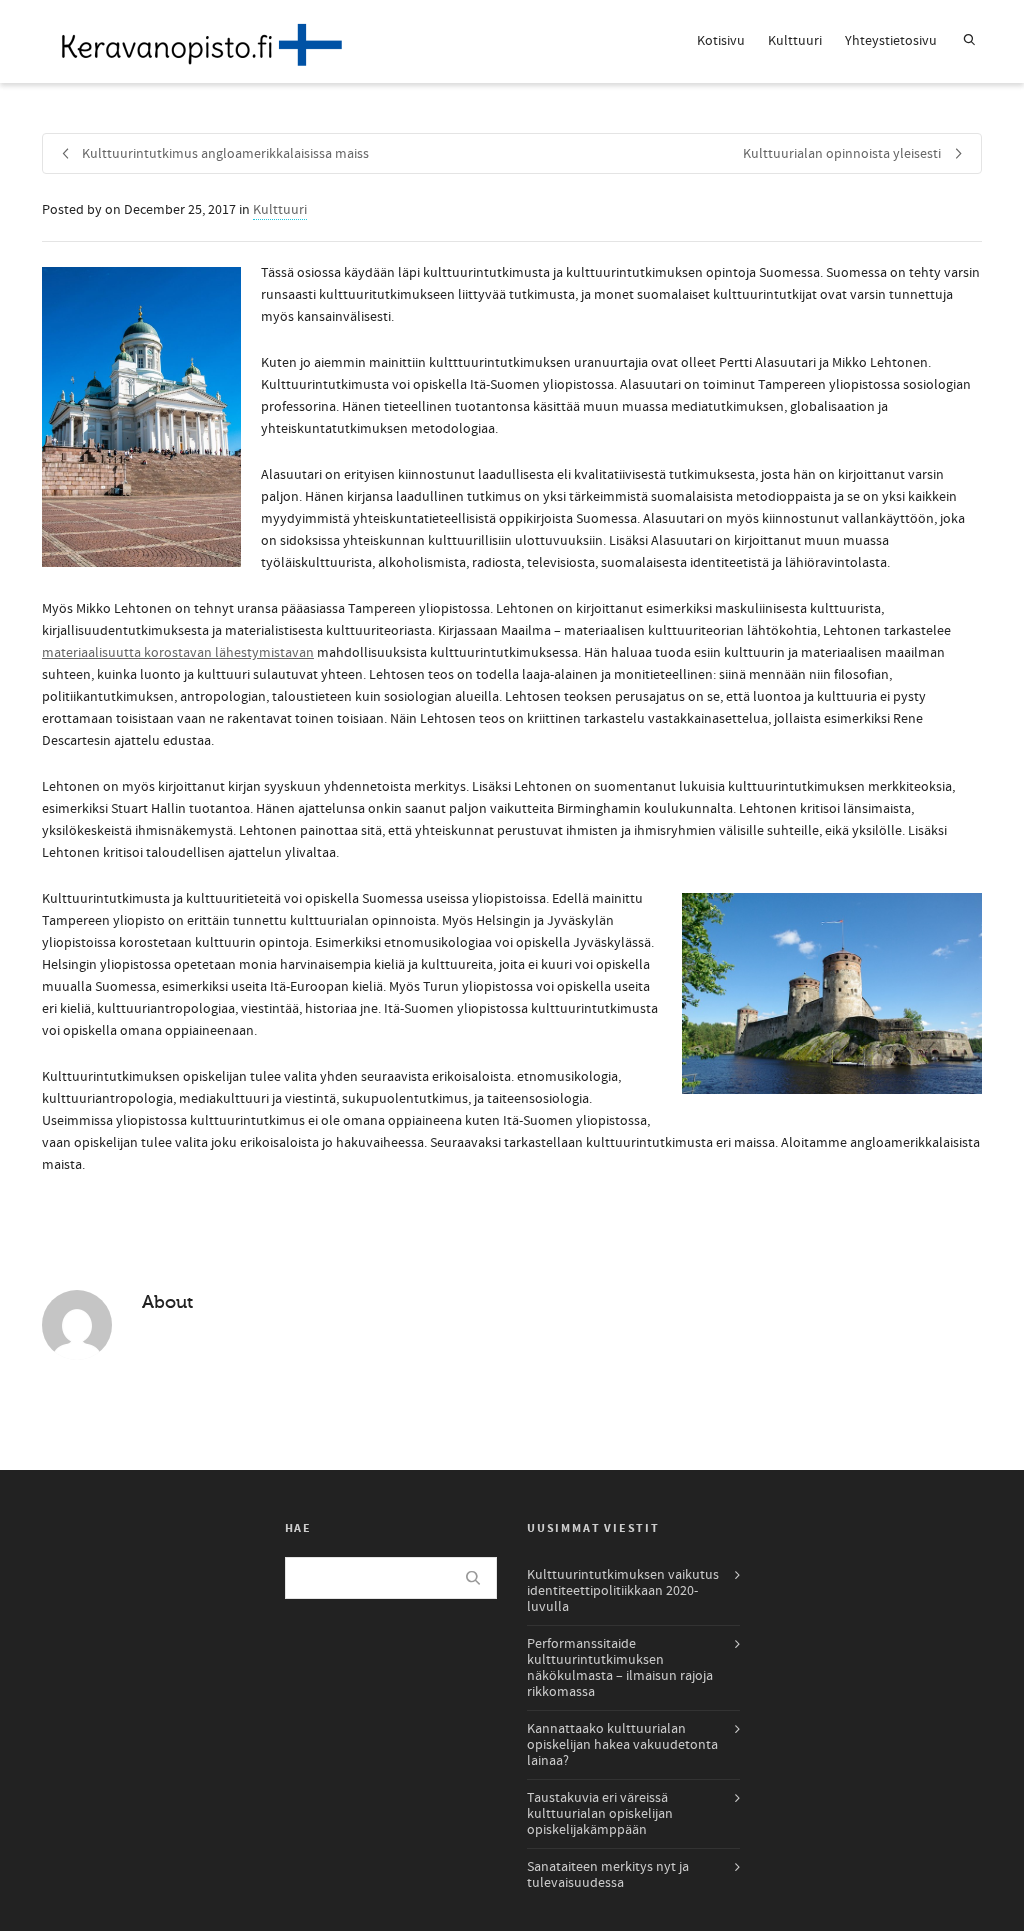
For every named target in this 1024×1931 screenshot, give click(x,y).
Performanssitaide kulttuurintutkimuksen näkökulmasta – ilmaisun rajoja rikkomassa (620, 1668)
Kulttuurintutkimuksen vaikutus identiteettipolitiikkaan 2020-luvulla (623, 1591)
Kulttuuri (795, 41)
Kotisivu (721, 41)
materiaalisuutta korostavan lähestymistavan (178, 653)
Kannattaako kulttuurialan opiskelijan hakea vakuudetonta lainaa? (622, 1745)
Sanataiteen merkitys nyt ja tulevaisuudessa (608, 1875)
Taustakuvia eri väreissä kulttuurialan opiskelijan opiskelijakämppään (600, 1814)
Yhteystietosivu (891, 41)
